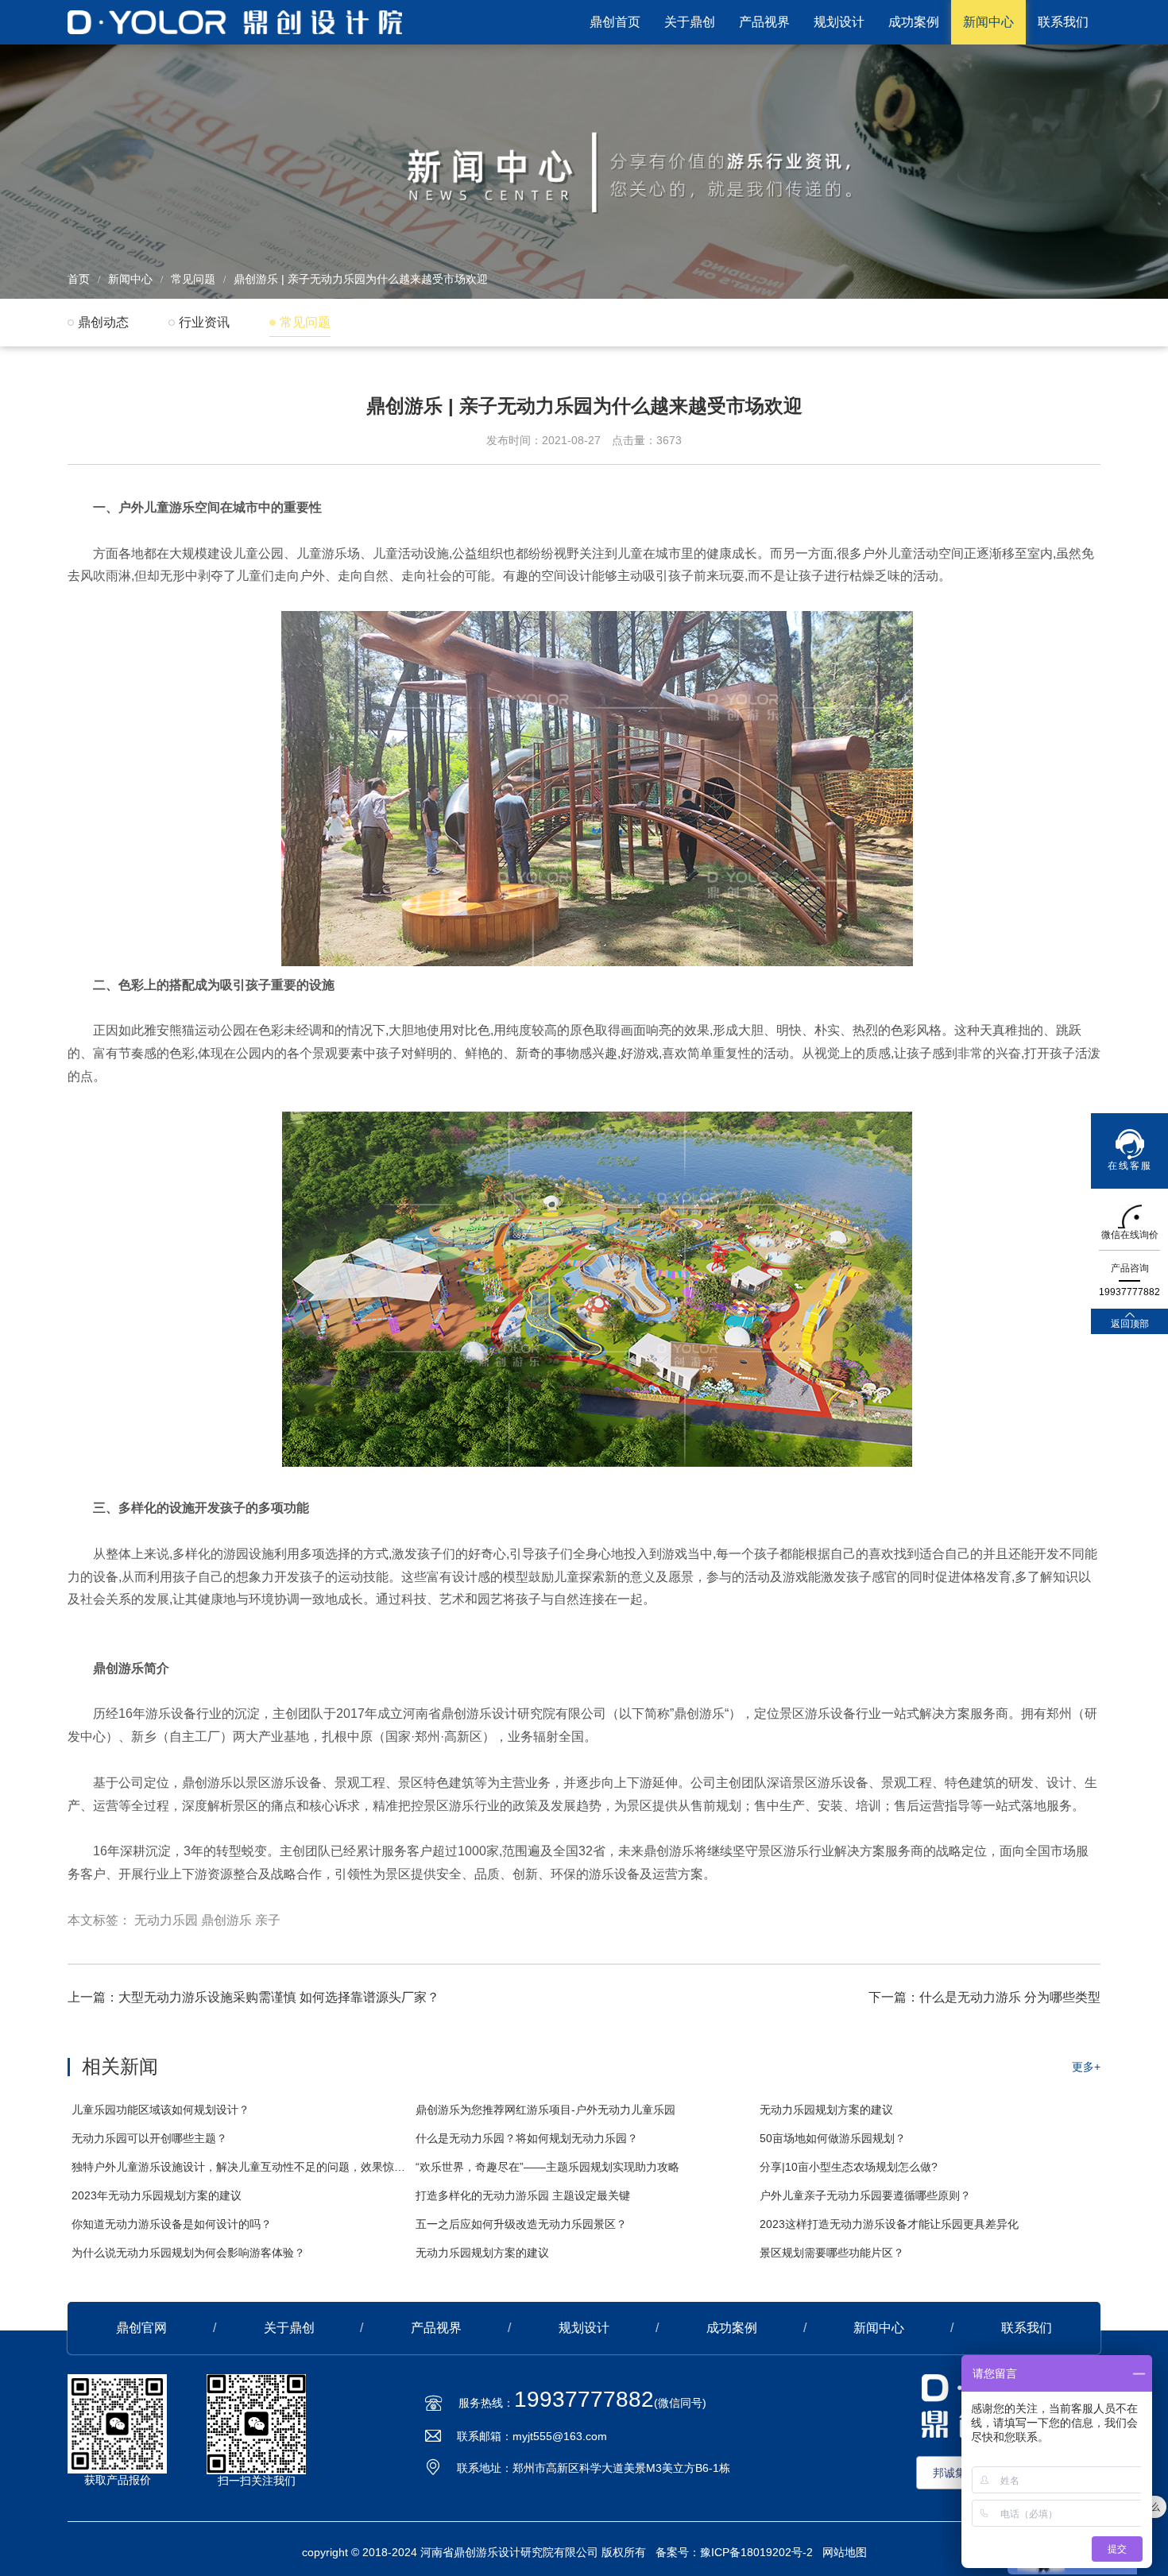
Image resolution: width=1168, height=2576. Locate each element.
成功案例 (914, 22)
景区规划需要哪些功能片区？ (832, 2253)
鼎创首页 (615, 22)
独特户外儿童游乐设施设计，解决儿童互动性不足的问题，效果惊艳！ (240, 2167)
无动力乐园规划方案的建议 (826, 2110)
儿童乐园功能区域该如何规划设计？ (161, 2110)
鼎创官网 (141, 2328)
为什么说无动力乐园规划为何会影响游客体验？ (188, 2253)
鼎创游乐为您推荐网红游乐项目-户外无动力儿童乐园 (545, 2110)
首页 (79, 279)
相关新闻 (120, 2066)
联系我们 (1063, 22)
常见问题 (193, 279)
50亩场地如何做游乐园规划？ (833, 2138)
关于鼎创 (690, 22)
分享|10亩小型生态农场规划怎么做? (849, 2167)
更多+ (1086, 2067)
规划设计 (839, 22)
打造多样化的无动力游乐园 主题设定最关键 (523, 2195)
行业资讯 (204, 322)
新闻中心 (988, 22)
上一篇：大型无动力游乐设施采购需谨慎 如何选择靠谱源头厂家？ (253, 1997)
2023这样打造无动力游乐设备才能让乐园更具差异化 (889, 2224)
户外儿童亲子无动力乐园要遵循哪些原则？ (865, 2195)
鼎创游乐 (226, 1920)
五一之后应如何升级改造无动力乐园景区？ (521, 2224)
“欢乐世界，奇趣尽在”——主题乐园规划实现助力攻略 (547, 2167)
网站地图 (845, 2552)
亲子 (268, 1920)
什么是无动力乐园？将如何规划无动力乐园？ (527, 2138)
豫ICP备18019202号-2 (756, 2552)
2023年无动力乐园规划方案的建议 (157, 2195)
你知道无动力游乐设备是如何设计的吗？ (172, 2224)
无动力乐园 (166, 1920)
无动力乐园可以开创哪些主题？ (149, 2138)
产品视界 (764, 22)
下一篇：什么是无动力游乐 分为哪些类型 (984, 1997)
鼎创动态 (103, 322)
